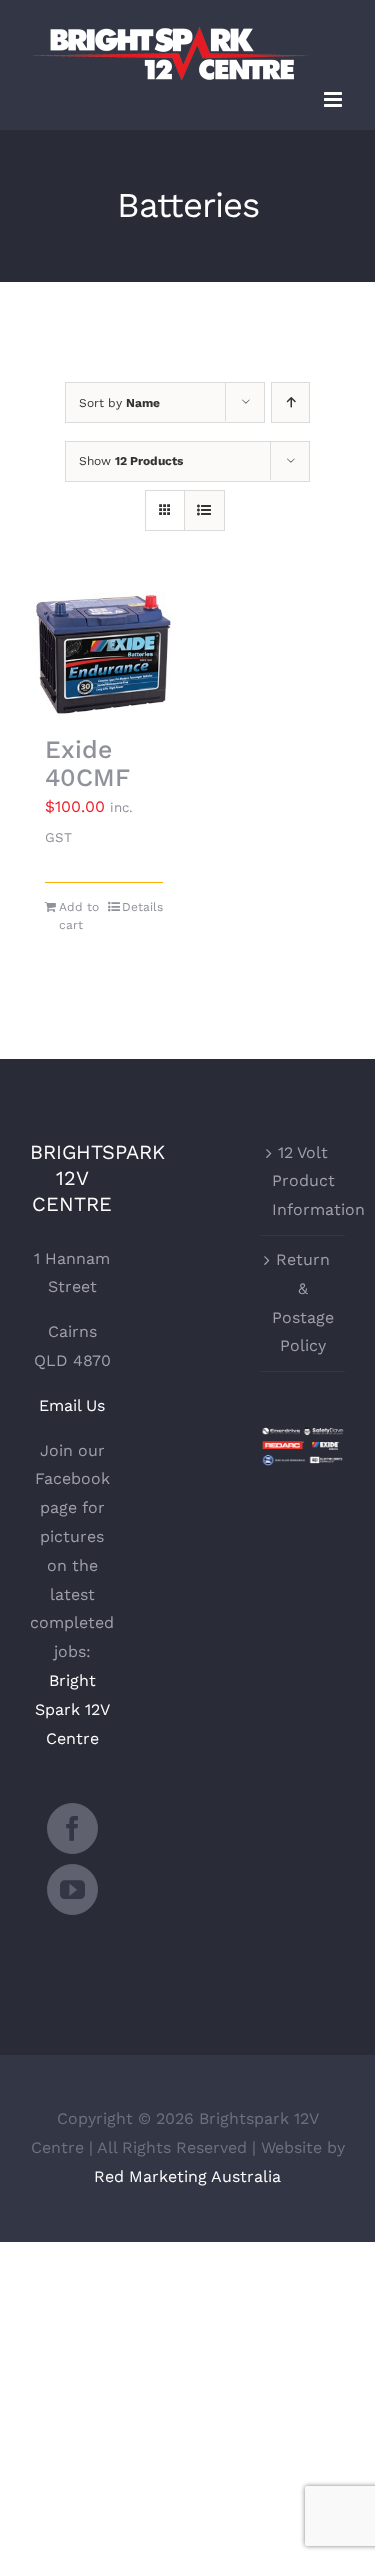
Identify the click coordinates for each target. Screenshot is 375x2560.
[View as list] (204, 510)
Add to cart (79, 916)
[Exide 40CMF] (104, 653)
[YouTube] (72, 1889)
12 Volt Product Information (303, 1181)
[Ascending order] (290, 402)
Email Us (72, 1405)
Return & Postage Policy (303, 1302)
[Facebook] (72, 1828)
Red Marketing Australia (187, 2176)
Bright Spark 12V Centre (72, 1709)
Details (142, 907)
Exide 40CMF (87, 764)
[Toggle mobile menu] (334, 99)
